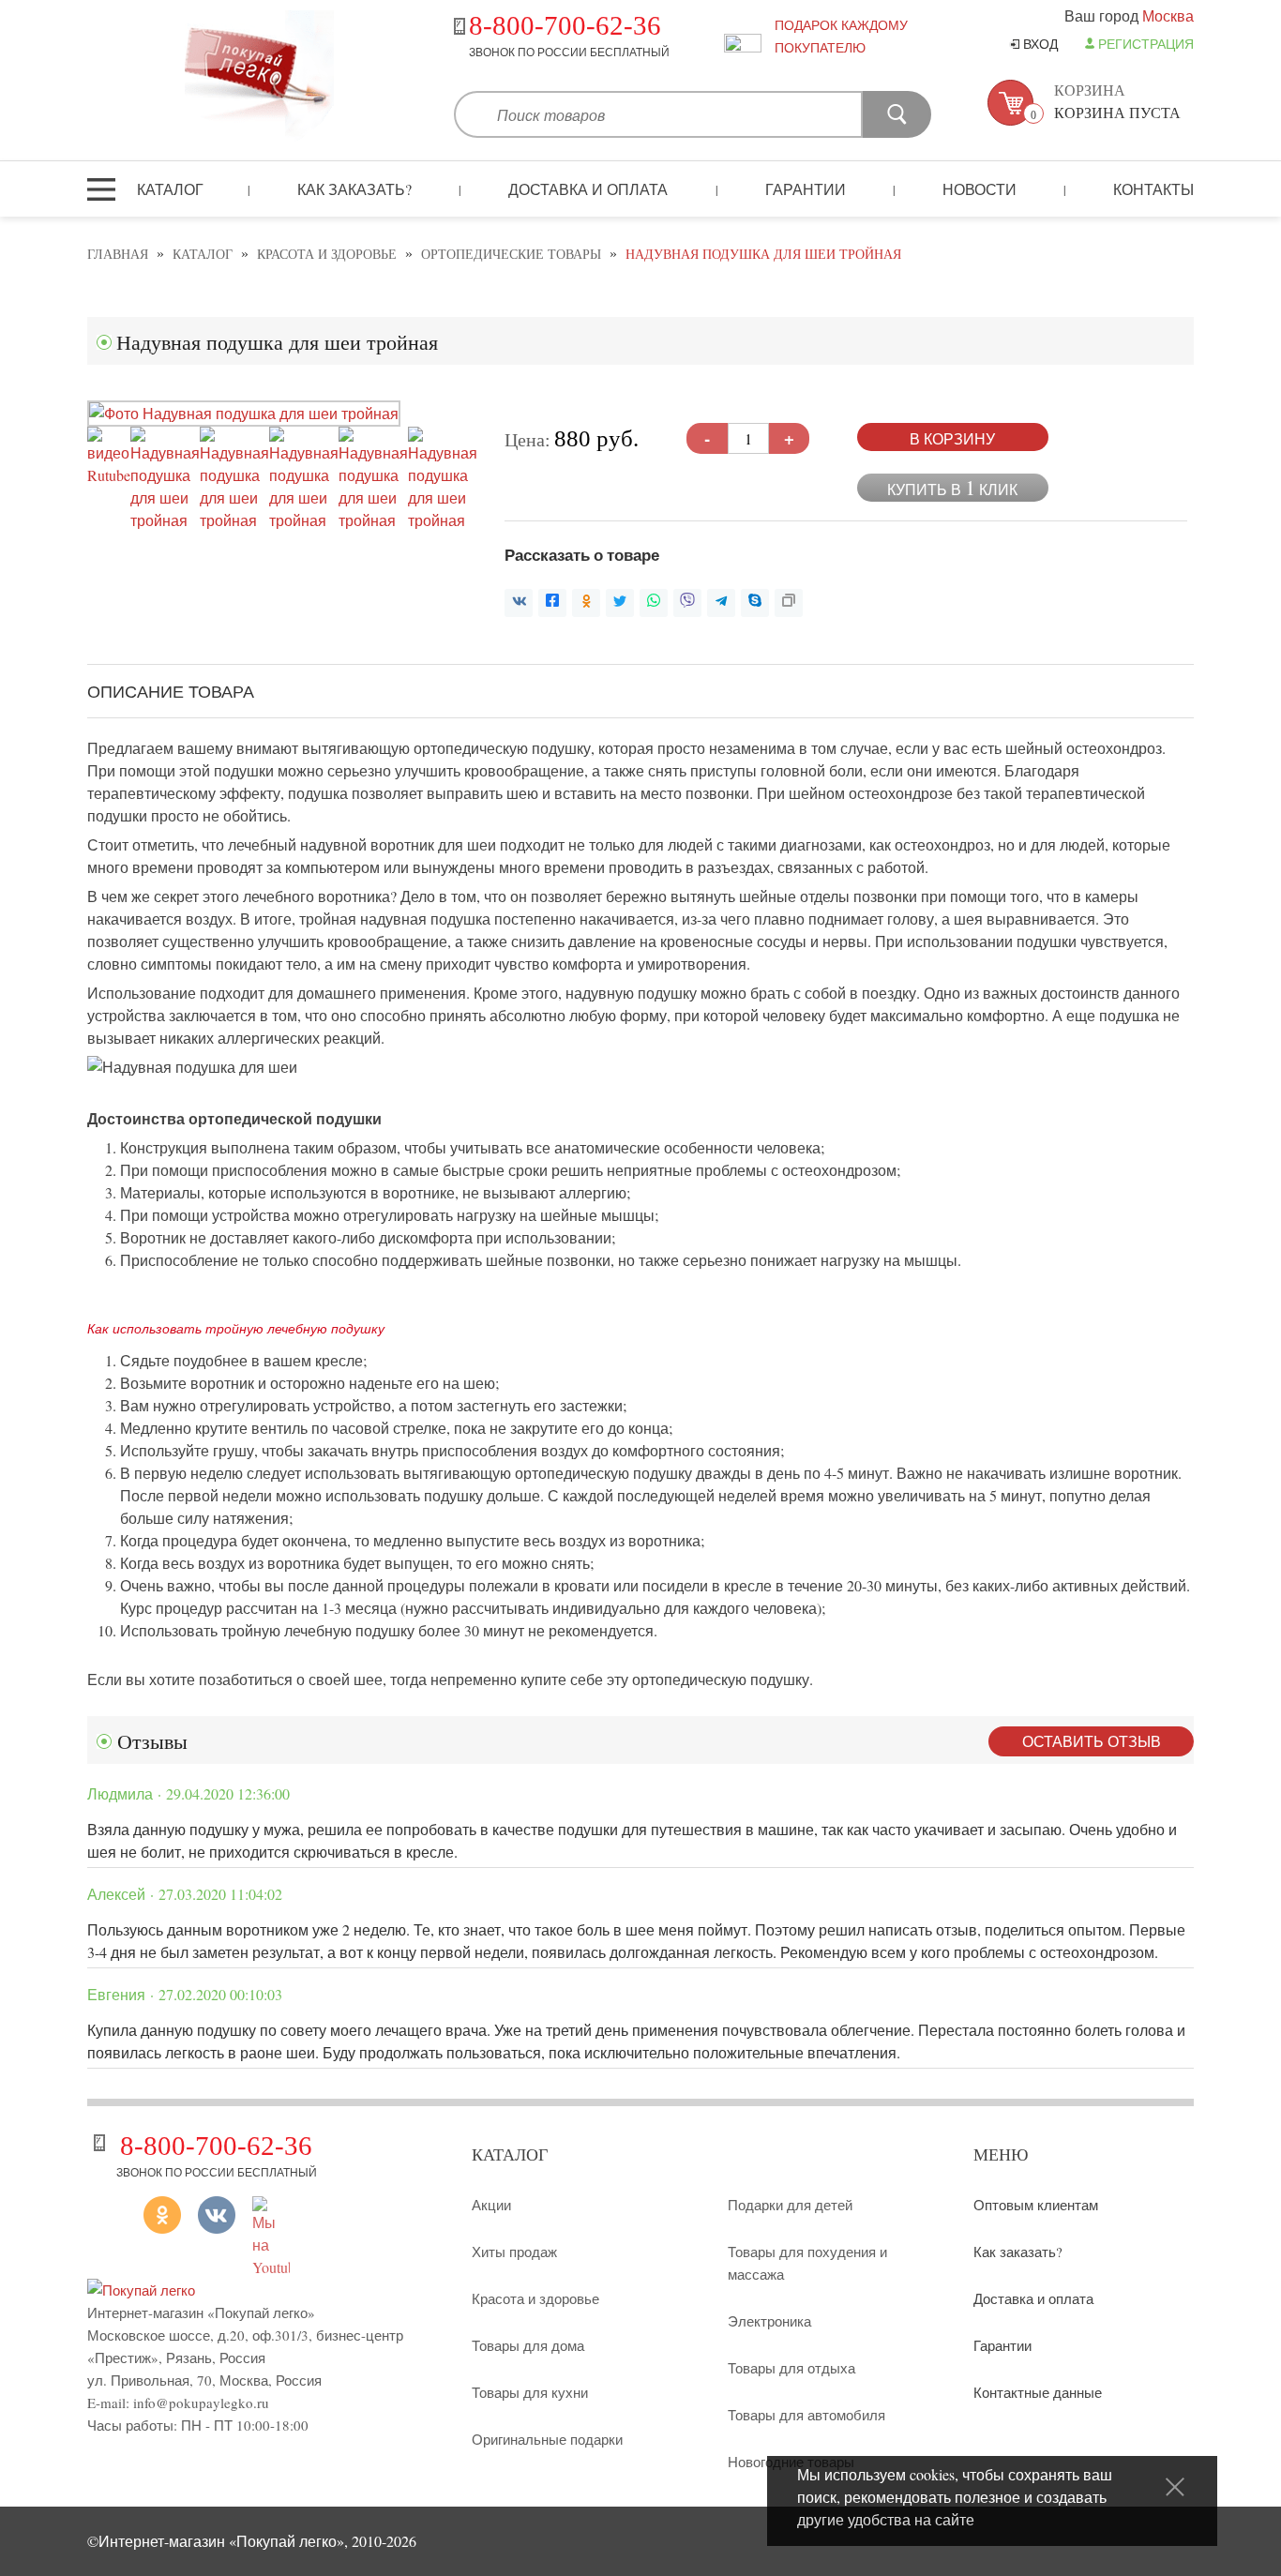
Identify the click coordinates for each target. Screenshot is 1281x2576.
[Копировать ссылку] (789, 603)
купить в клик (952, 487)
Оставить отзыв (1092, 1741)
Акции (491, 2205)
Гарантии (806, 189)
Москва (1168, 15)
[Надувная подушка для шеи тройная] (244, 413)
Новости (980, 189)
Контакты (1153, 189)
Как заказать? (354, 189)
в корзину (952, 438)
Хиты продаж (514, 2252)
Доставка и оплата (588, 189)
